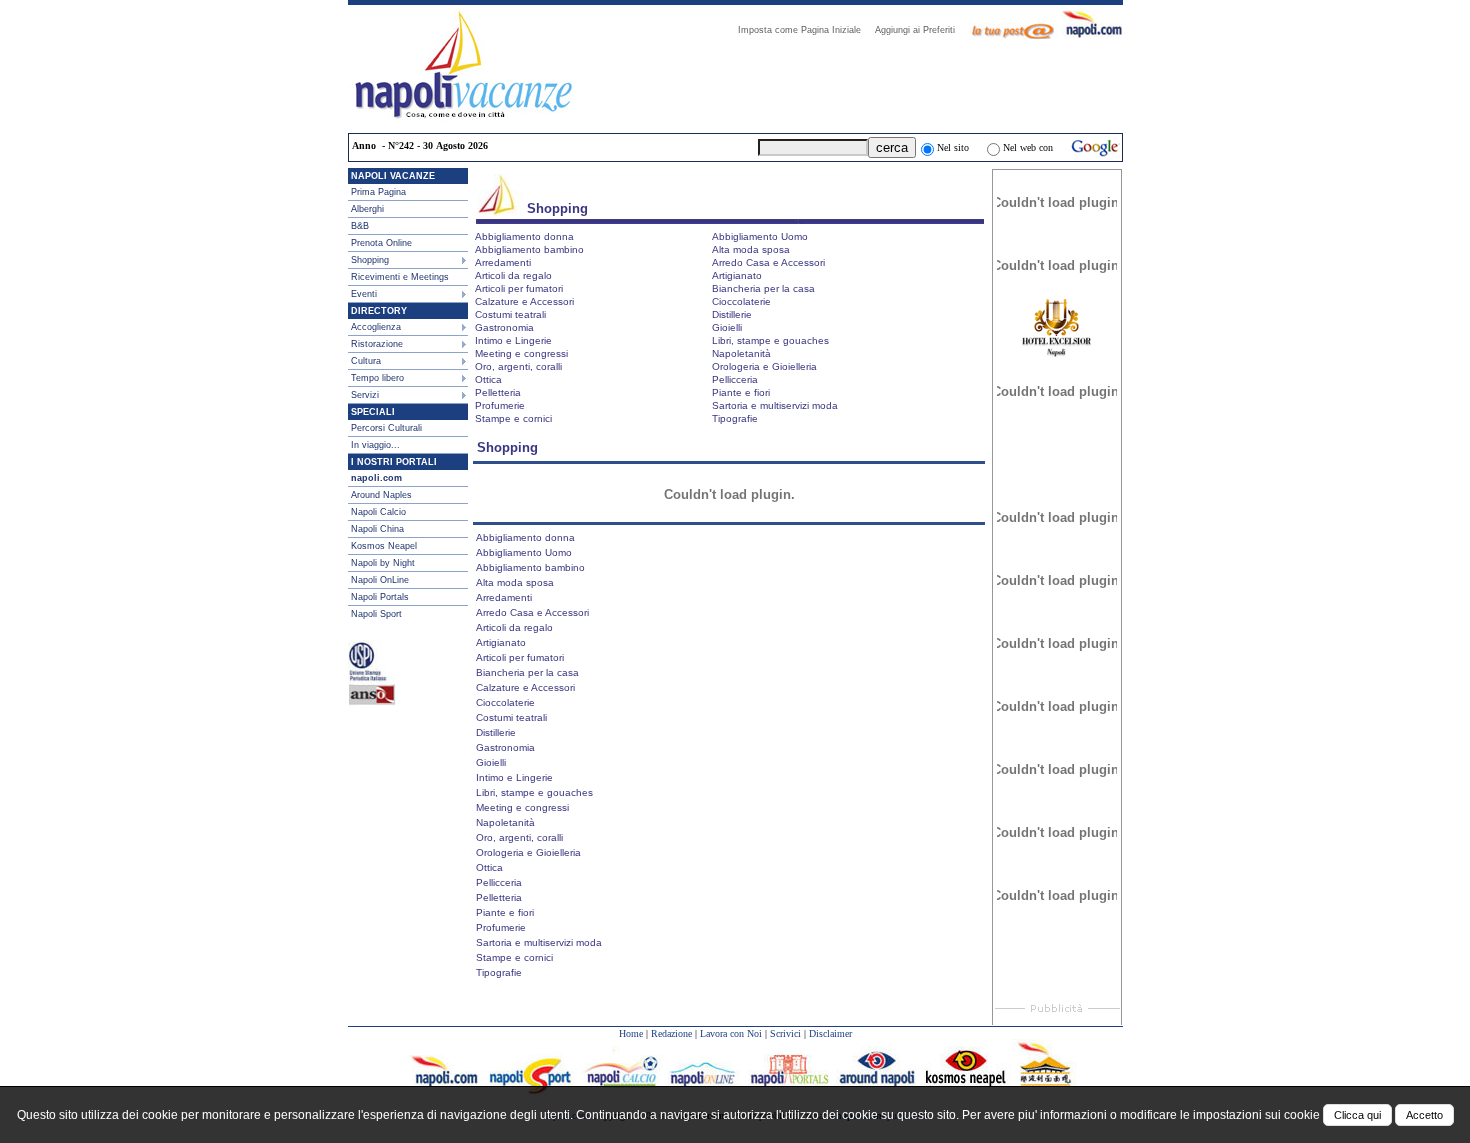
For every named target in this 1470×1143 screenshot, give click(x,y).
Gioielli (727, 327)
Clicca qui (1357, 1115)
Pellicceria (735, 379)
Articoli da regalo (513, 275)
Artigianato (737, 275)
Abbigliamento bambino (529, 249)
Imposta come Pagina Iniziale (805, 30)
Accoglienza (376, 327)
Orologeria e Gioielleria (764, 366)
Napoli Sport (376, 614)
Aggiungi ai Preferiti (921, 30)
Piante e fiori (741, 392)
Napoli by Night (383, 563)
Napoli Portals (380, 597)
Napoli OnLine (380, 580)
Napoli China (377, 529)
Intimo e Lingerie (513, 340)
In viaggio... (375, 445)
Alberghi (367, 209)
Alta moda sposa (751, 249)
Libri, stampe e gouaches (770, 340)
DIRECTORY (379, 311)
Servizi (365, 395)
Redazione (671, 1033)
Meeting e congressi (521, 353)
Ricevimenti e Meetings (400, 277)
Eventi (364, 294)
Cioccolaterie (741, 301)
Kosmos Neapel (384, 546)
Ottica (488, 379)
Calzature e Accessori (524, 301)
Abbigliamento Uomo (760, 236)
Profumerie (500, 405)
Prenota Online (381, 243)
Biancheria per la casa (763, 288)
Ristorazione (377, 344)
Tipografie (735, 418)
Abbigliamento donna (524, 236)
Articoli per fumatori (519, 288)
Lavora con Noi (731, 1033)
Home (631, 1033)
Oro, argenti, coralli (518, 366)
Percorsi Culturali (386, 428)
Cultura (366, 361)
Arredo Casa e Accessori (768, 262)
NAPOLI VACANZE (393, 176)
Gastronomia (504, 327)
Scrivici (785, 1033)
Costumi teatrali (510, 314)
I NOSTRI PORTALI (394, 462)
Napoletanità (741, 353)
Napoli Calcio (378, 512)
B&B (360, 226)
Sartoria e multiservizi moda (775, 405)
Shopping (370, 260)
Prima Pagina (378, 192)
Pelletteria (498, 392)
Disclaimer (830, 1033)
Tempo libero (377, 378)
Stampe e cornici (513, 418)
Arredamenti (503, 262)
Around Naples (381, 495)
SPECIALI (373, 412)
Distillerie (732, 314)
